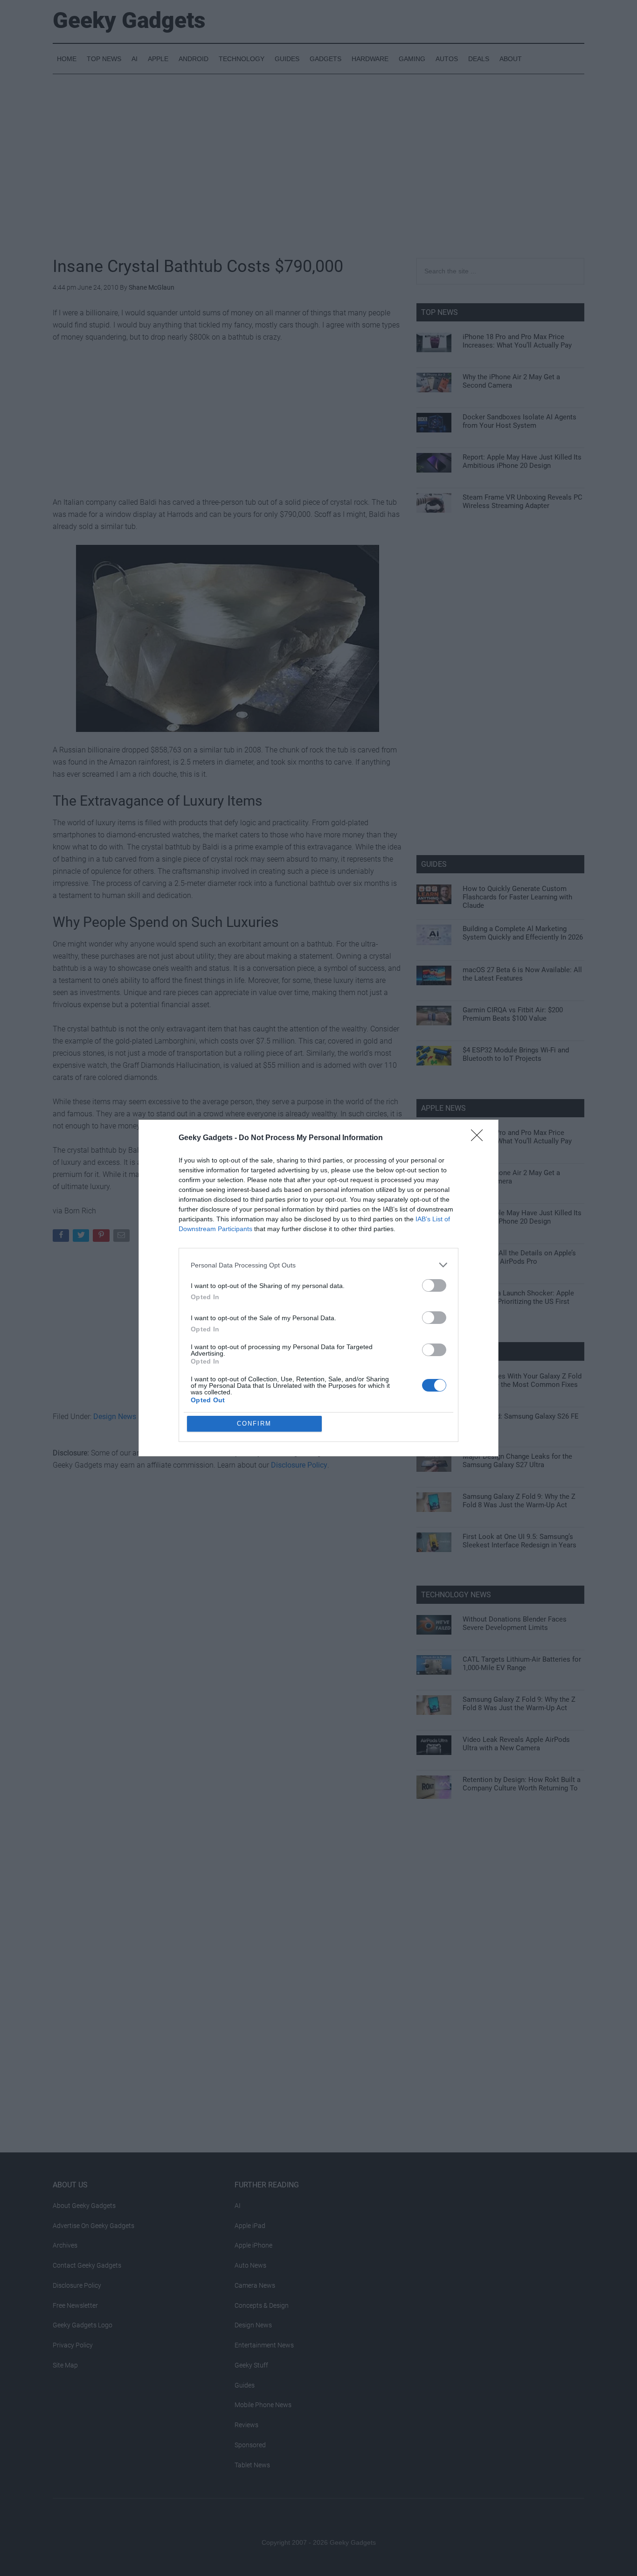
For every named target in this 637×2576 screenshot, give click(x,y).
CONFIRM (254, 1424)
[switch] (434, 1285)
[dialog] (318, 1288)
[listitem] (318, 1265)
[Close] (480, 1138)
